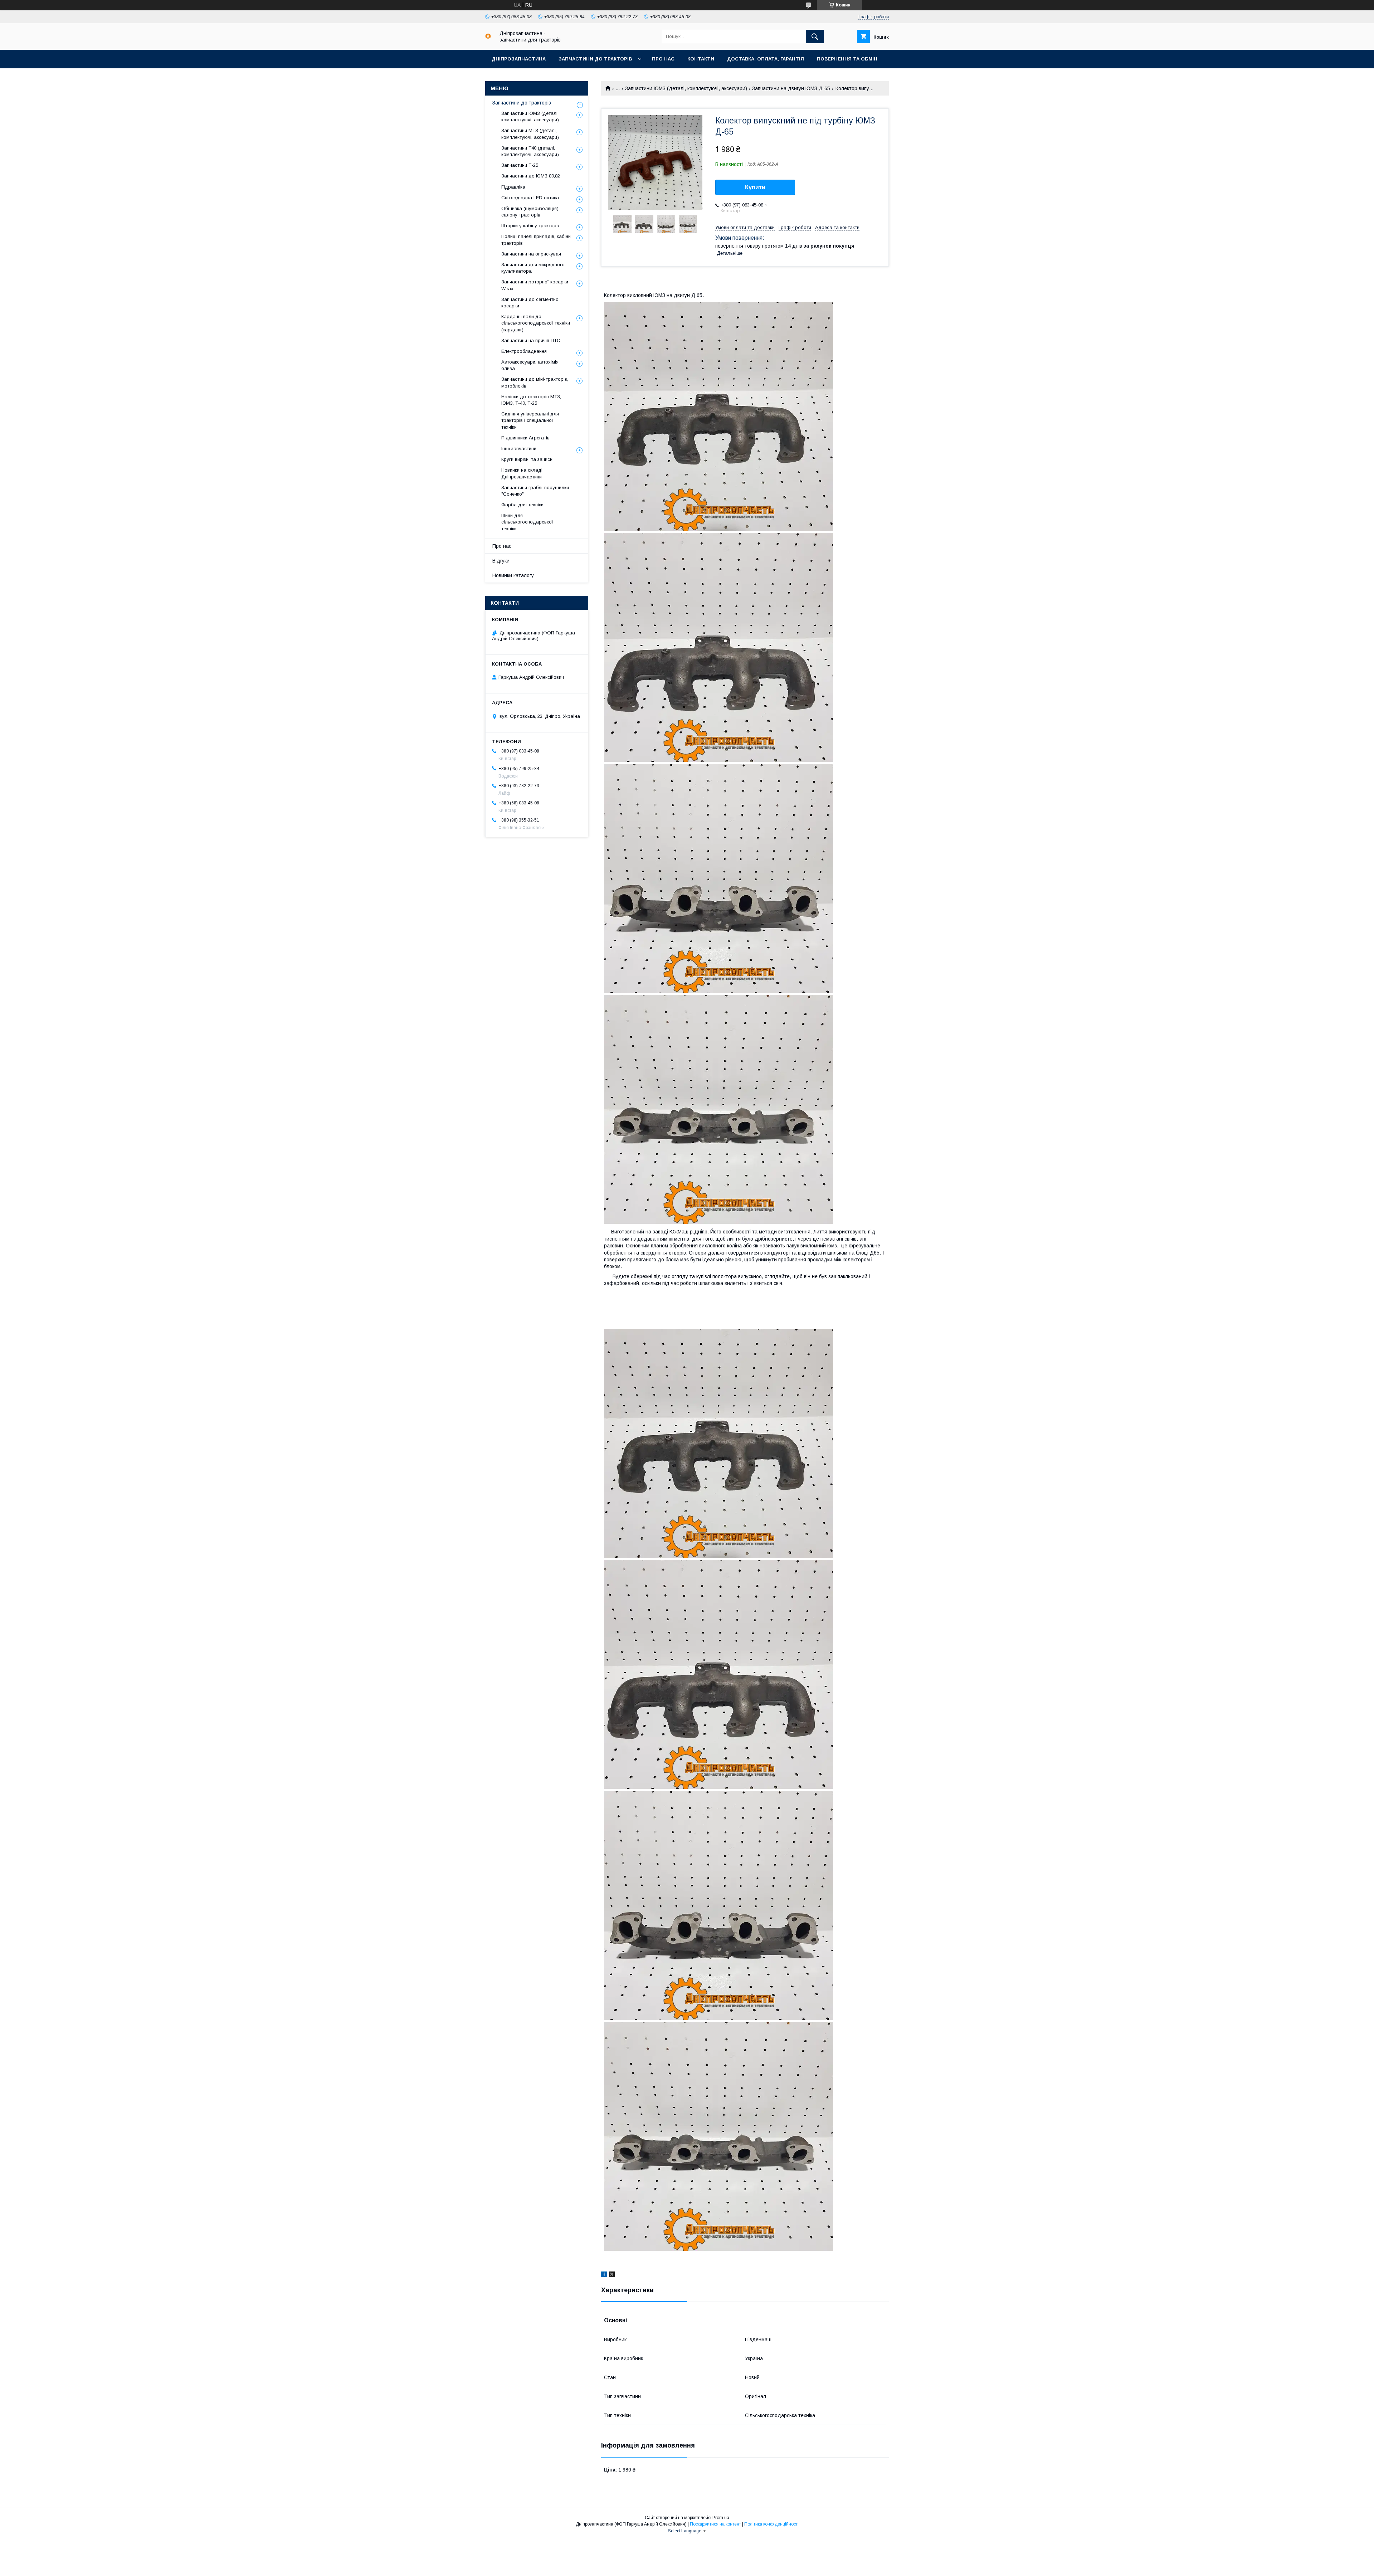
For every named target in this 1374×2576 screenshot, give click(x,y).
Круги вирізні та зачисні (527, 459)
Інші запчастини (519, 449)
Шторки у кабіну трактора (530, 226)
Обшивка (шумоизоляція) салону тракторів (530, 212)
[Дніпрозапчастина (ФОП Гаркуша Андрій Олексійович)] (488, 37)
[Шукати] (815, 36)
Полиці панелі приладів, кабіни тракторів (536, 240)
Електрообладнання (524, 351)
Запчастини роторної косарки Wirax (535, 285)
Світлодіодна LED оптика (530, 198)
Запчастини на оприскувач (531, 254)
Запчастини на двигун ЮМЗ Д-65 (791, 88)
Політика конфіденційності (771, 2524)
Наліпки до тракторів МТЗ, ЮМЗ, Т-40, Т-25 (531, 400)
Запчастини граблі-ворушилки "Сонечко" (535, 491)
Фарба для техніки (522, 505)
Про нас (663, 59)
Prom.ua (721, 2518)
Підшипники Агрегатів (525, 438)
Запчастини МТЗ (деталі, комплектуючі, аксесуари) (530, 134)
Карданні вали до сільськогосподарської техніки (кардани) (536, 323)
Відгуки (501, 561)
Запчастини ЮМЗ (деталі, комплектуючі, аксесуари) (686, 88)
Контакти (701, 59)
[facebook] (604, 2275)
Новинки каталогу (513, 575)
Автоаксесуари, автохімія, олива (530, 365)
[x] (612, 2275)
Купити (755, 187)
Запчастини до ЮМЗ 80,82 (531, 176)
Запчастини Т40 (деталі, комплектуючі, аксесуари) (530, 151)
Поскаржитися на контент (715, 2524)
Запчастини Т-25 (520, 165)
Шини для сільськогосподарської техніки (527, 522)
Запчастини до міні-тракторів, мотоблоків (535, 382)
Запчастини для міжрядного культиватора (533, 268)
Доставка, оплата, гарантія (766, 59)
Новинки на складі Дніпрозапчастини (522, 473)
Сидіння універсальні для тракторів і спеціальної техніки (530, 420)
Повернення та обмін (847, 59)
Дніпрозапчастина (519, 59)
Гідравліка (513, 187)
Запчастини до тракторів (595, 59)
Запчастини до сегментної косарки (531, 303)
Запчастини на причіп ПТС (531, 340)
